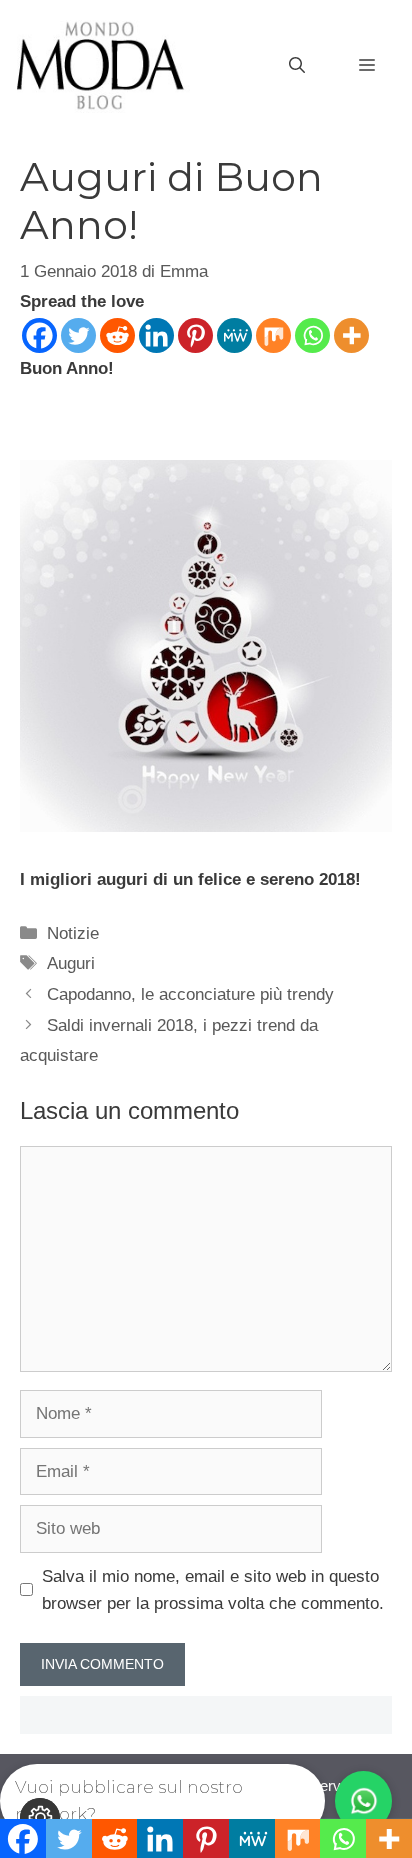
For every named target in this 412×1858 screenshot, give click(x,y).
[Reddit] (117, 335)
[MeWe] (234, 335)
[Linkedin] (156, 335)
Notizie (73, 933)
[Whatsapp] (312, 335)
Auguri (71, 963)
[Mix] (273, 335)
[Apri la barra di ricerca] (297, 66)
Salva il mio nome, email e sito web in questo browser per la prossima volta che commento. (213, 1590)
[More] (351, 335)
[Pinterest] (195, 335)
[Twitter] (78, 335)
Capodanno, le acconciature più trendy (190, 994)
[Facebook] (39, 335)
